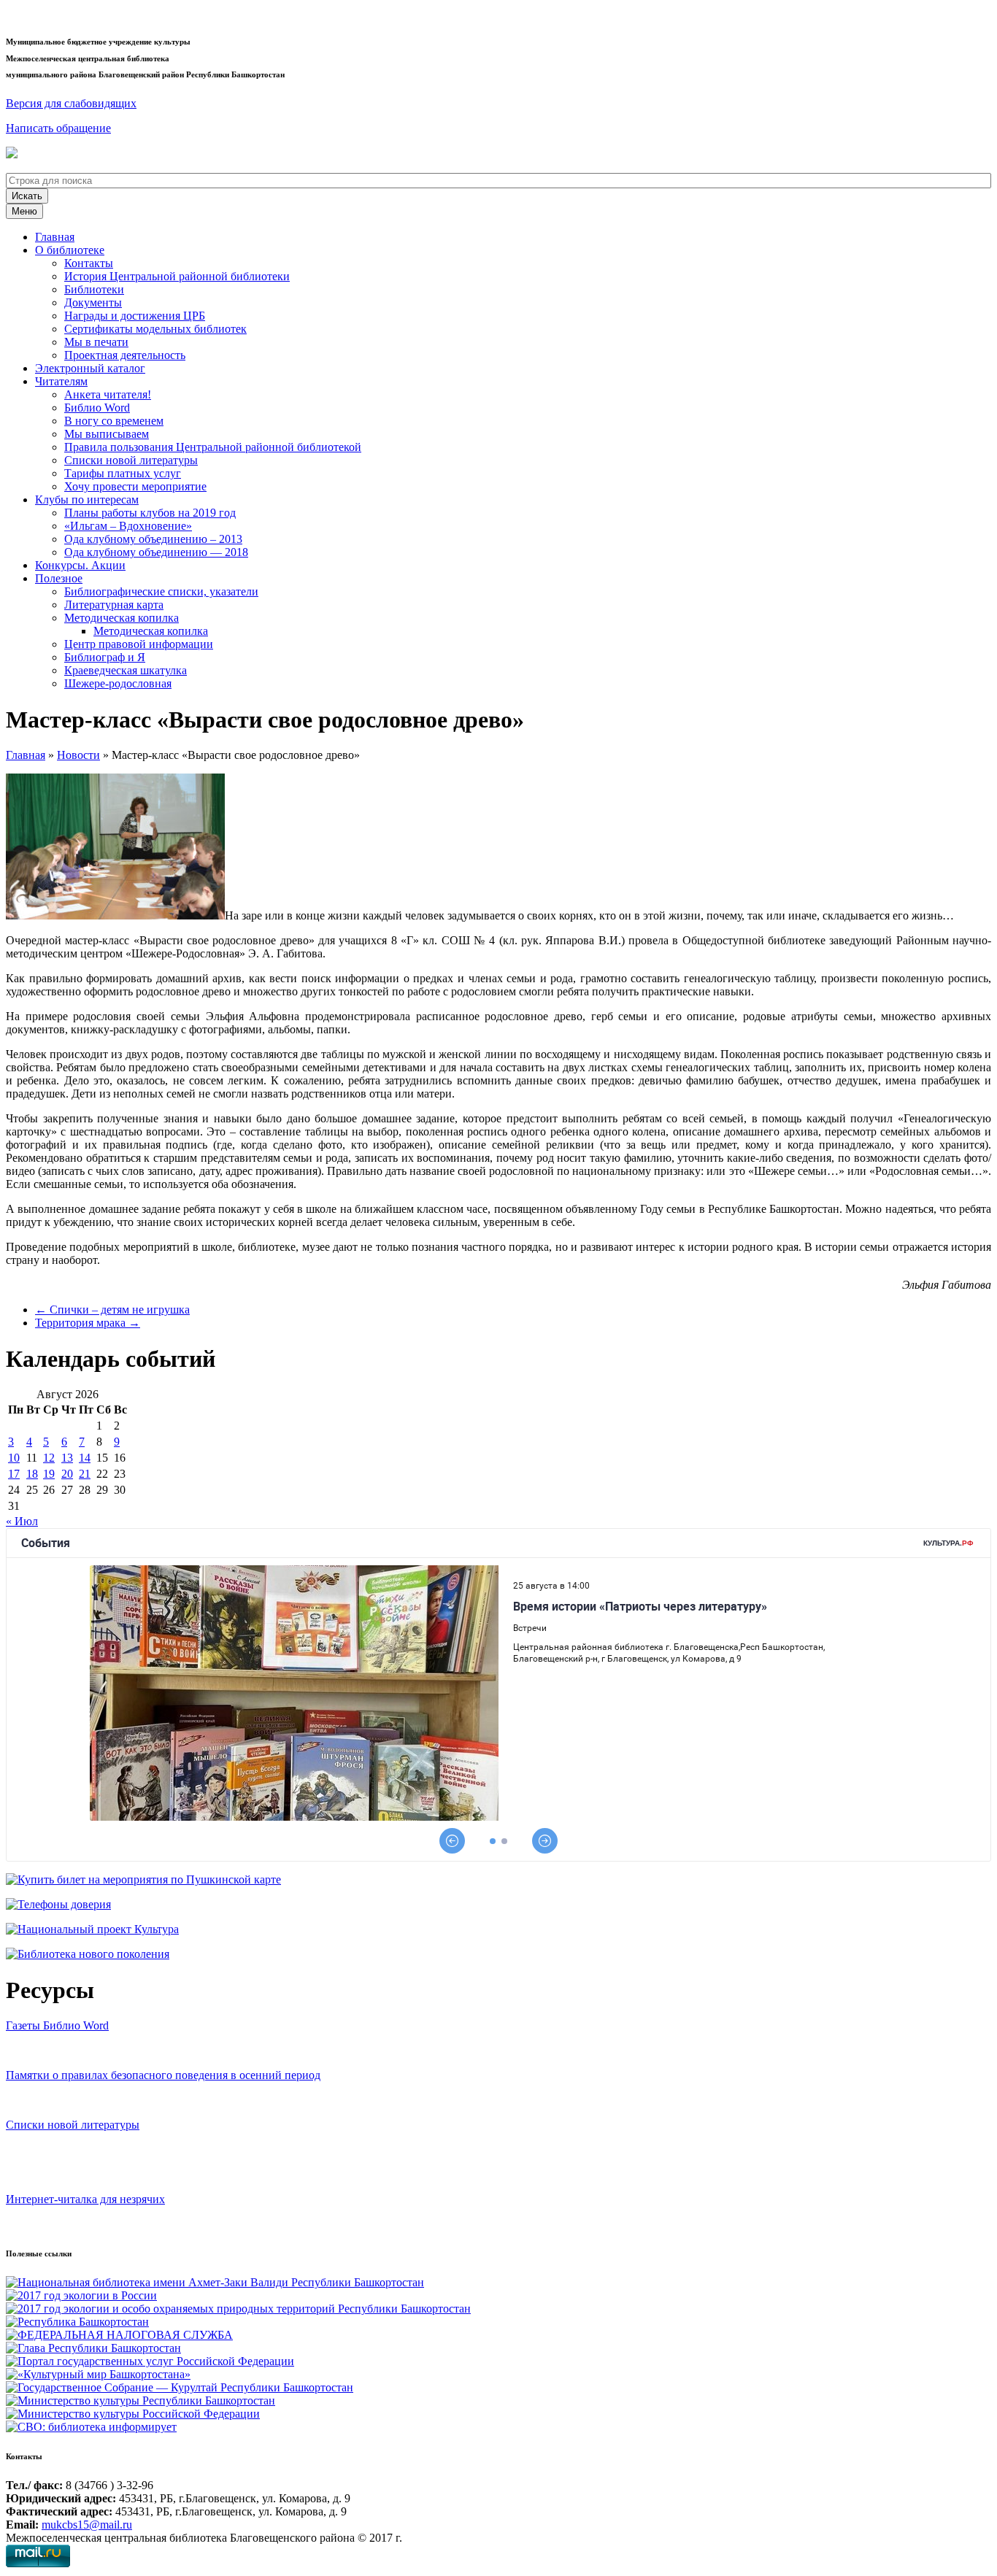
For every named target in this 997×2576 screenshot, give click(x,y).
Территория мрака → (88, 1323)
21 (85, 1474)
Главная (55, 237)
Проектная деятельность (125, 355)
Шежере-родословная (118, 683)
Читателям (61, 381)
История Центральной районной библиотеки (177, 276)
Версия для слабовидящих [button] (71, 103)
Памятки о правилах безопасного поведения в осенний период (163, 2075)
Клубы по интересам (87, 500)
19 (49, 1474)
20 (67, 1474)
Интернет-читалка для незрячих (85, 2199)
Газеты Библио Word (57, 2025)
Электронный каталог (90, 368)
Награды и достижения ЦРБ (135, 316)
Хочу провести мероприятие (135, 486)
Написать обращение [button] (58, 128)
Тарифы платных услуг (123, 473)
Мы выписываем (107, 434)
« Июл (22, 1521)
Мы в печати (96, 342)
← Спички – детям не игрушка (112, 1310)
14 (85, 1458)
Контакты (89, 263)
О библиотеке (70, 250)
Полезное (59, 578)
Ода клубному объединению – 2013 (153, 539)
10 (14, 1458)
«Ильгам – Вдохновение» (128, 526)
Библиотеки (94, 289)
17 (14, 1474)
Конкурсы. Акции (80, 565)
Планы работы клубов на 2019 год (150, 513)
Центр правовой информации (139, 644)
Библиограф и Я (105, 657)
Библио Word (97, 408)
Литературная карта (114, 605)
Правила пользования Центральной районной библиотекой (213, 447)
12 (49, 1458)
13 (67, 1458)
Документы (93, 302)
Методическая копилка (122, 618)
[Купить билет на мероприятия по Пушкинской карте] (14, 154)
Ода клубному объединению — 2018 (156, 552)
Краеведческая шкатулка (126, 670)
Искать (27, 196)
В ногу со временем (114, 421)
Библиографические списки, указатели (161, 591)
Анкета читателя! (108, 394)
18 (32, 1474)
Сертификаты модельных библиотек (155, 329)
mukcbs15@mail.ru (87, 2525)
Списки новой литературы (131, 460)
